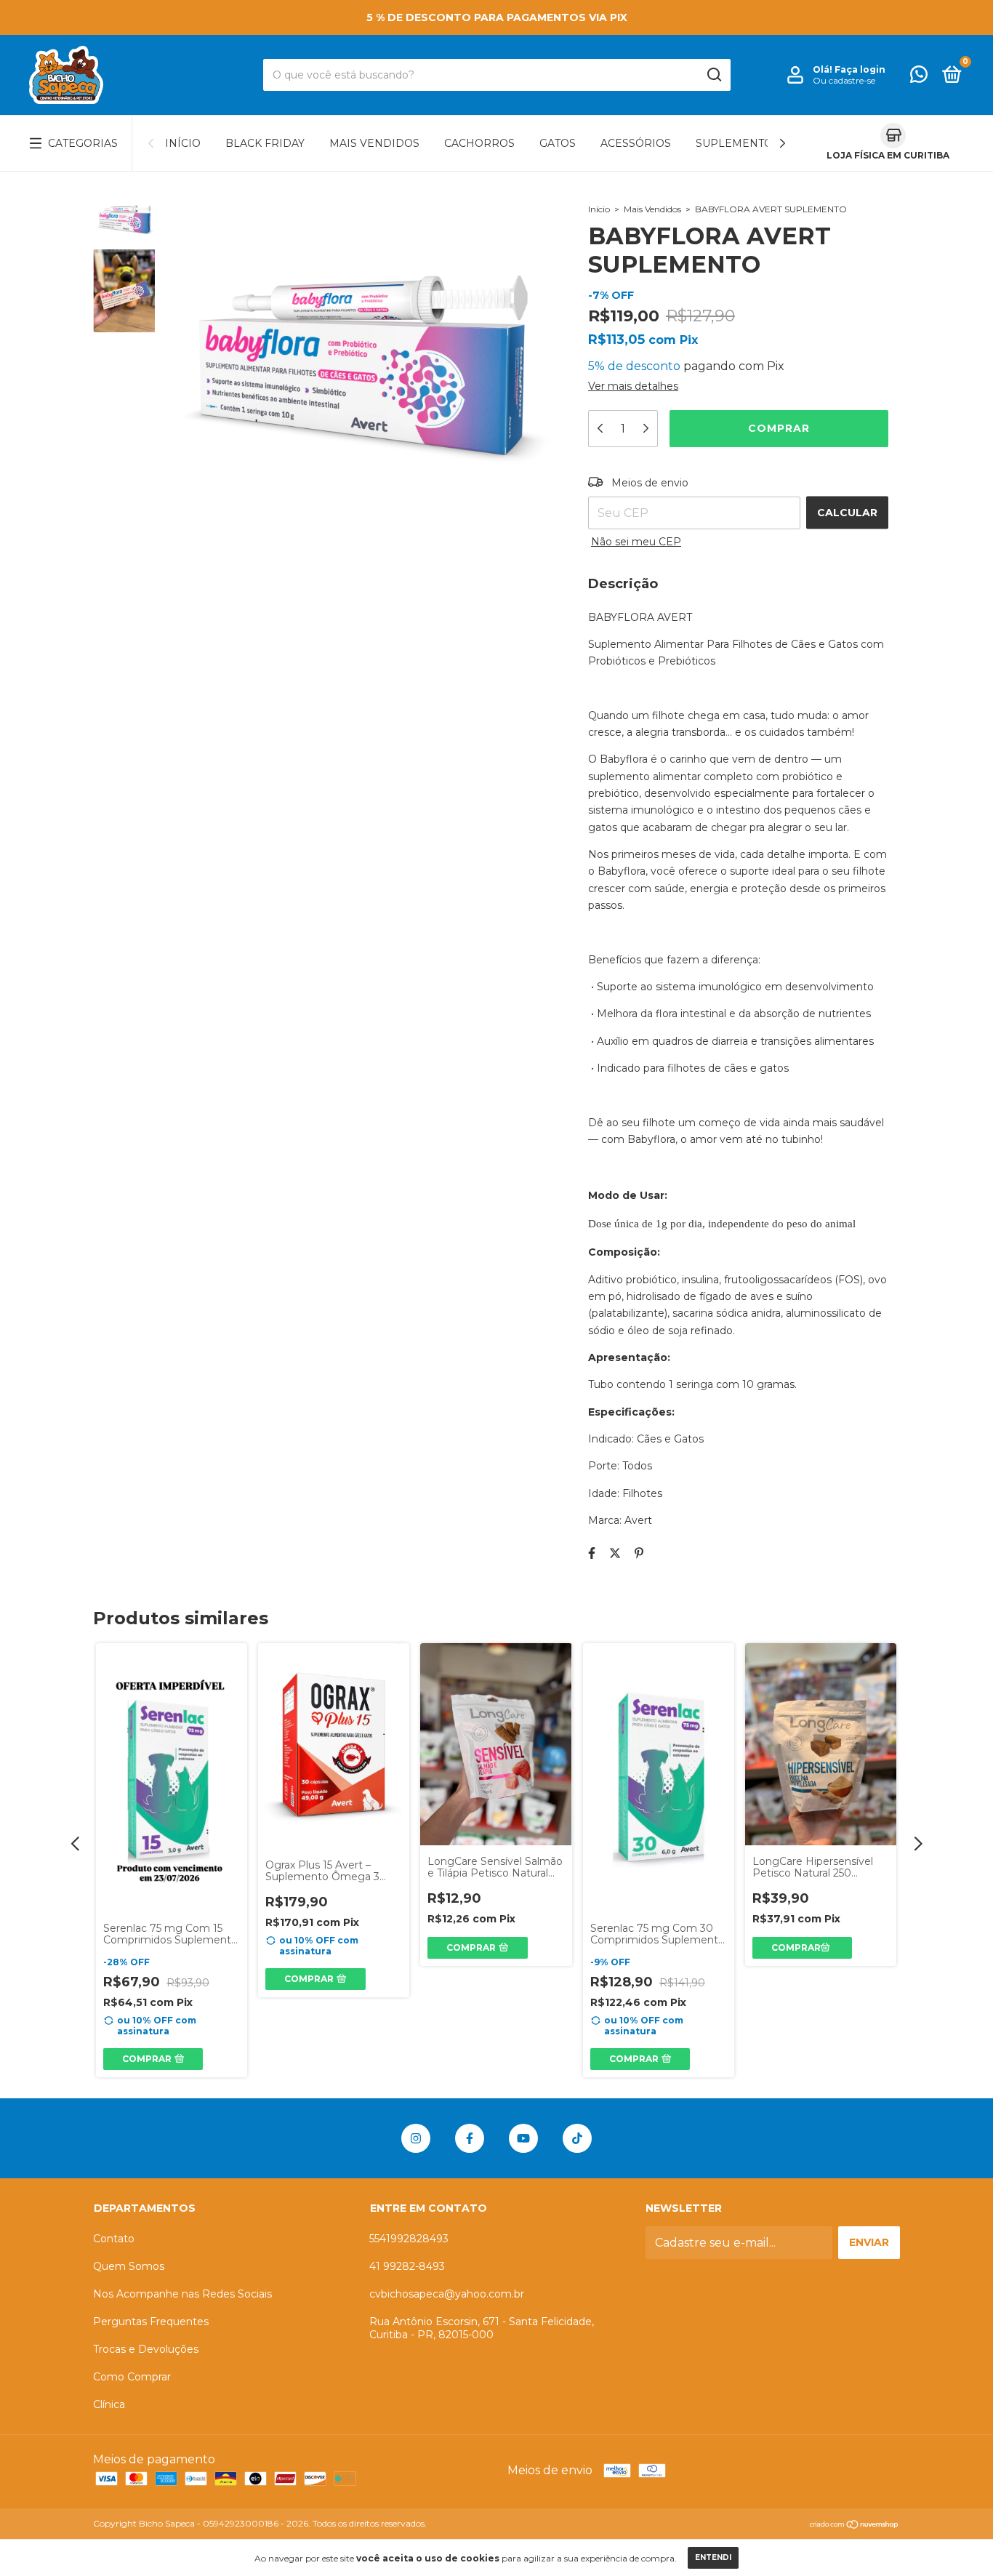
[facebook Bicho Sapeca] (470, 2138)
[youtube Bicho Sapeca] (523, 2138)
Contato (114, 2239)
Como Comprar (132, 2377)
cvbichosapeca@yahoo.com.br (447, 2294)
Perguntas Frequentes (151, 2322)
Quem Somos (129, 2266)
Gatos (558, 143)
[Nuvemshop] (855, 2525)
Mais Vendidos (374, 143)
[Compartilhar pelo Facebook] (592, 1553)
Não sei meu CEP (636, 542)
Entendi (713, 2557)
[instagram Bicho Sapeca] (416, 2138)
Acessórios (636, 143)
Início (183, 143)
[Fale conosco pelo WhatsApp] (919, 77)
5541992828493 (409, 2239)
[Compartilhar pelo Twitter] (615, 1553)
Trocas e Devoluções (146, 2349)
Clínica (109, 2404)
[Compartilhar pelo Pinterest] (639, 1553)
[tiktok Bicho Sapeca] (577, 2138)
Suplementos (737, 143)
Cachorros (479, 143)
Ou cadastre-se (844, 80)
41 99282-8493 (407, 2266)
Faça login (860, 69)
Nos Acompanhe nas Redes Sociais (182, 2294)
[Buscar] (713, 75)
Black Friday (265, 143)
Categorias (83, 143)
